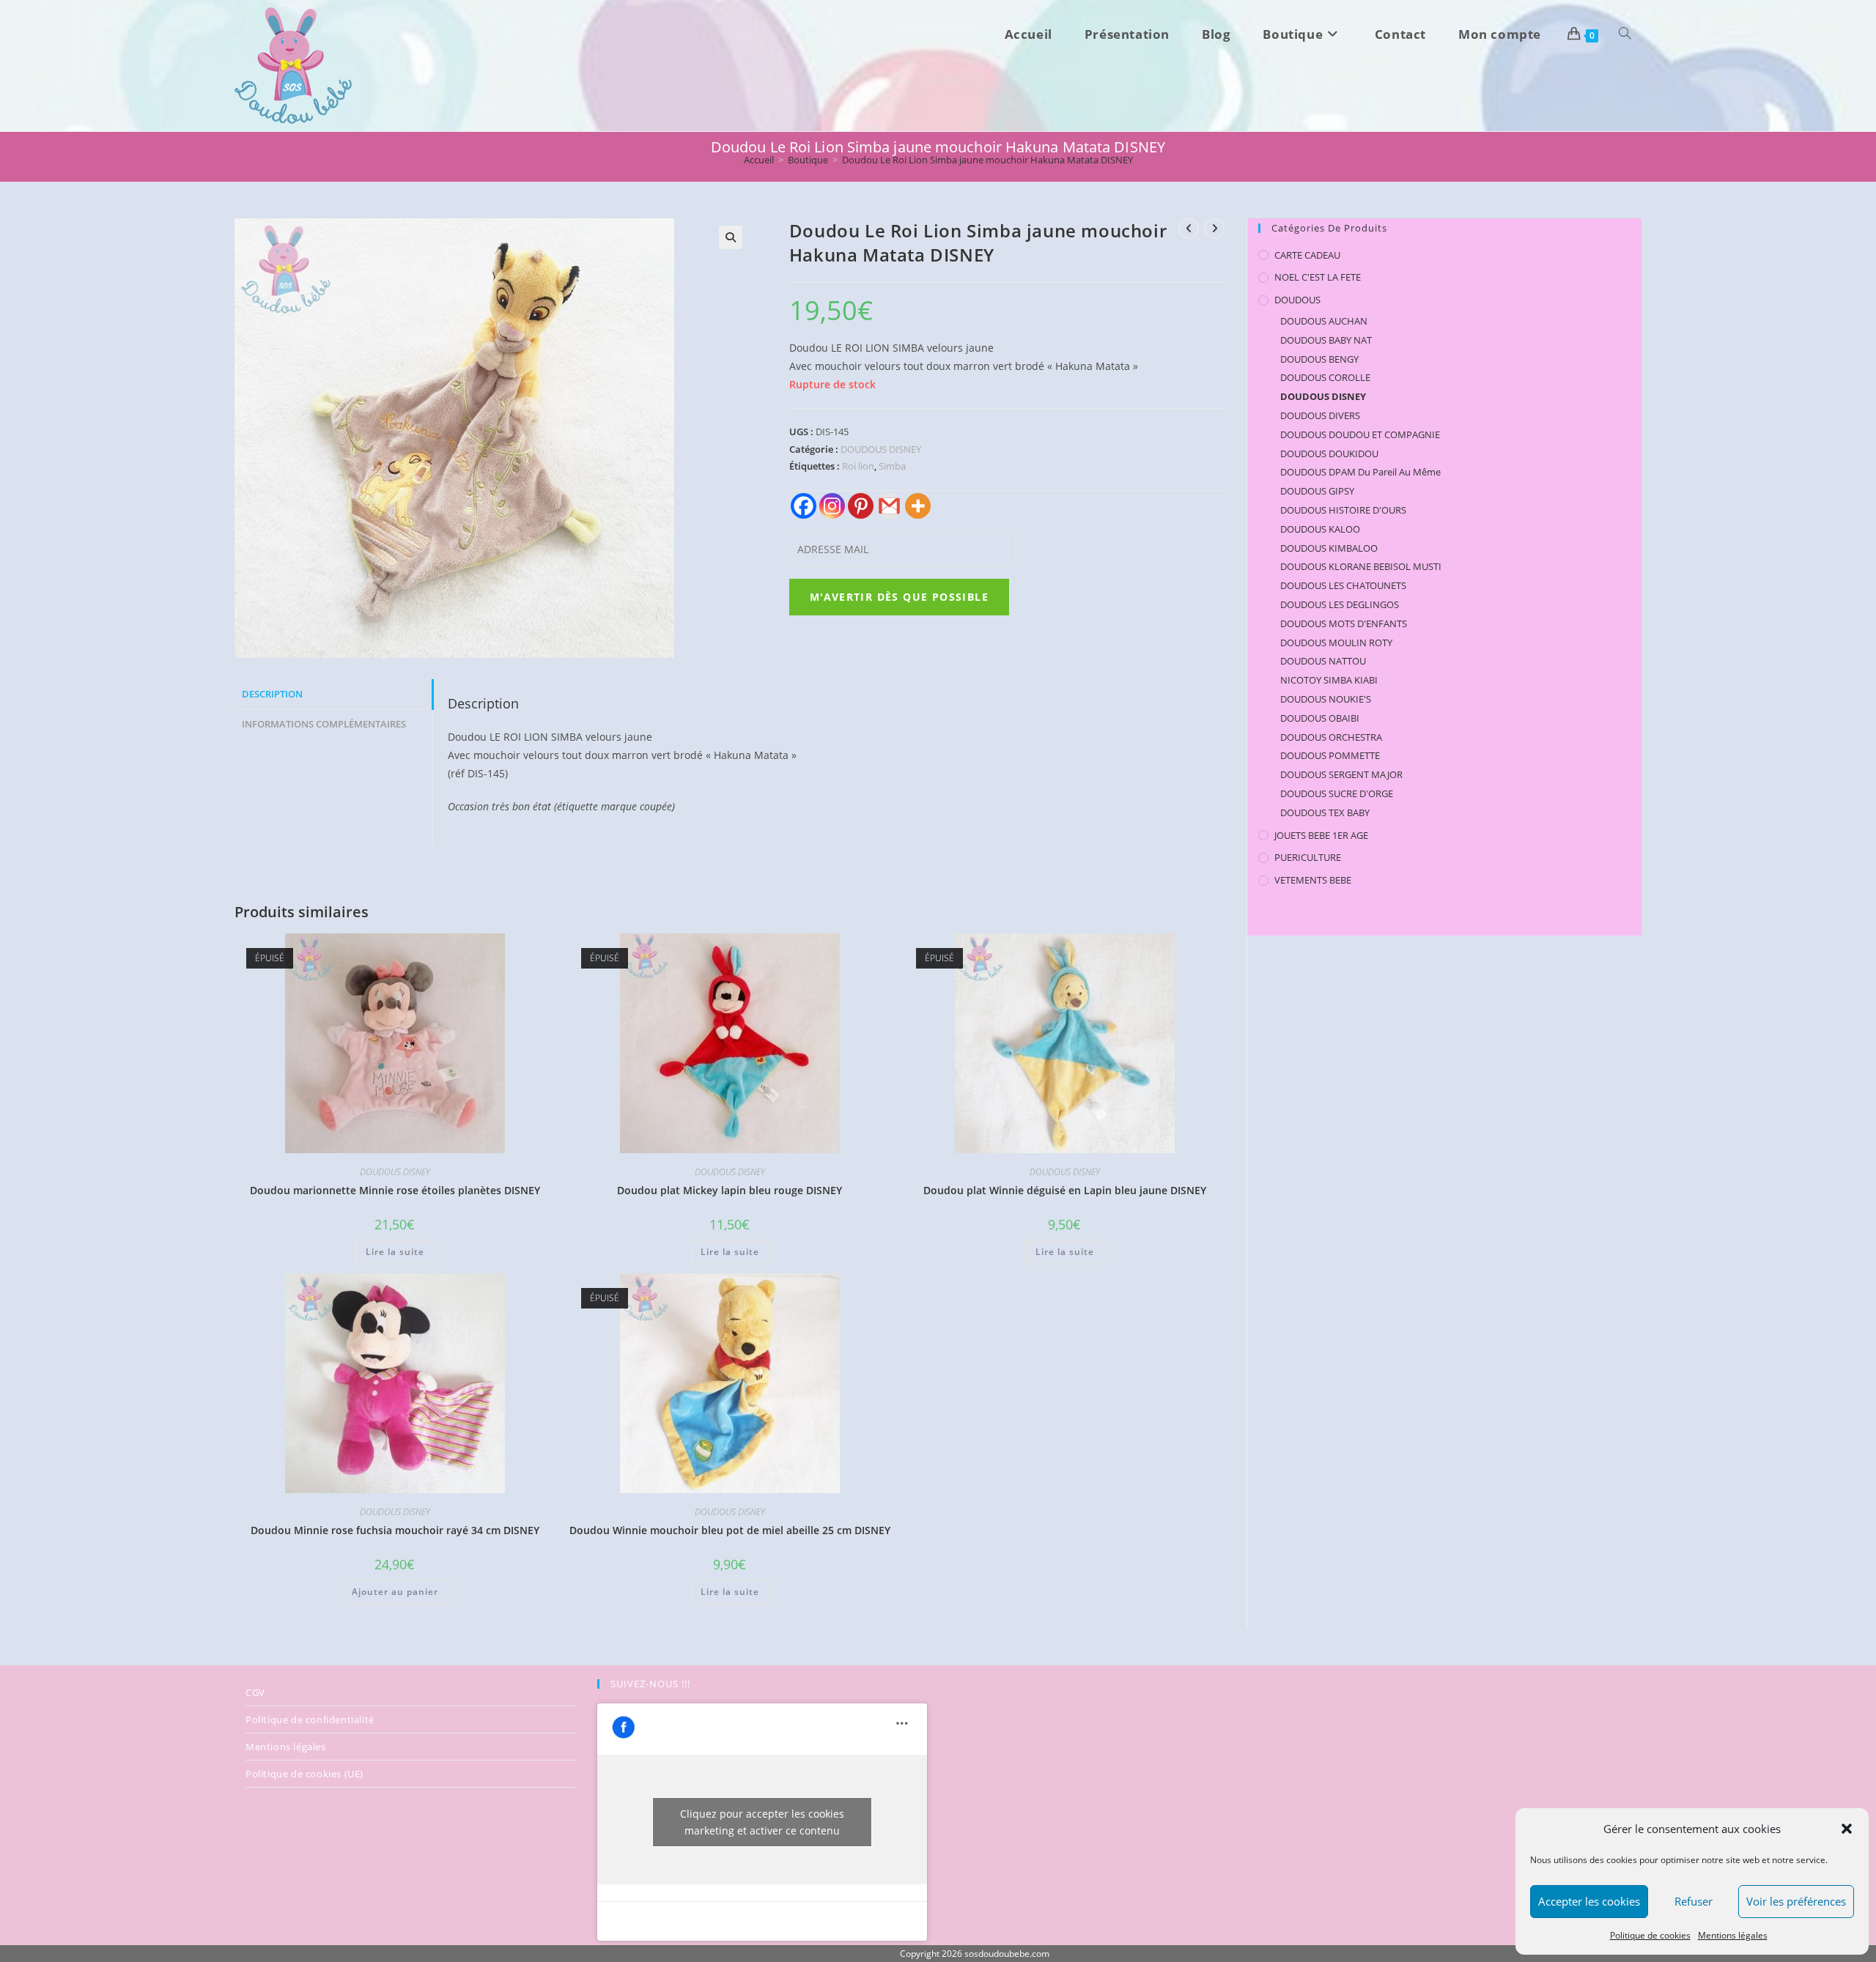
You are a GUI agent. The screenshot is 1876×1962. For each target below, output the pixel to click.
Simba (892, 466)
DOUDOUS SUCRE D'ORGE (1337, 793)
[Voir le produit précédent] (1189, 229)
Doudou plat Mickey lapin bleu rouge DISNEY (730, 1190)
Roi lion (858, 466)
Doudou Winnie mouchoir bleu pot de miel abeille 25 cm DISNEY (730, 1530)
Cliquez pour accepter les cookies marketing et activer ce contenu (762, 1822)
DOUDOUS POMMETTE (1330, 755)
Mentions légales (1733, 1935)
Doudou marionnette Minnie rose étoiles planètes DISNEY (395, 1190)
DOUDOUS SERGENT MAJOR (1341, 774)
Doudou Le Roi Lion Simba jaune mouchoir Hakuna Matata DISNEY (987, 160)
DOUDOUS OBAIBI (1320, 718)
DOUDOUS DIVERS (1320, 415)
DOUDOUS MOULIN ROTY (1336, 643)
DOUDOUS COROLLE (1325, 377)
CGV (255, 1692)
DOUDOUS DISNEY (881, 449)
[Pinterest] (861, 506)
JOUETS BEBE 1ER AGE (1321, 835)
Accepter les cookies (1589, 1901)
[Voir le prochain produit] (1214, 229)
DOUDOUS (1297, 300)
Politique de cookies (1650, 1935)
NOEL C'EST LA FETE (1318, 277)
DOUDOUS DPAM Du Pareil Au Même (1360, 472)
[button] (1847, 1829)
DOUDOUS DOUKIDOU (1329, 454)
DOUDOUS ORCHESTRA (1331, 737)
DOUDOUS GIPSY (1317, 491)
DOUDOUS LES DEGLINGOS (1340, 604)
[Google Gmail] (889, 506)
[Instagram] (832, 506)
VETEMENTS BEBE (1313, 880)
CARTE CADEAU (1307, 255)
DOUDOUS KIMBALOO (1329, 548)
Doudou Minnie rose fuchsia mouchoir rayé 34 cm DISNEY (395, 1530)
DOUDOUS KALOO (1320, 529)
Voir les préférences (1796, 1901)
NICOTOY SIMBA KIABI (1329, 680)
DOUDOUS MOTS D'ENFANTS (1344, 623)
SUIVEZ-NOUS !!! (650, 1684)
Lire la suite (395, 1252)
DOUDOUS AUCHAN (1324, 321)
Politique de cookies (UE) (304, 1774)
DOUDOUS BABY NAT (1326, 340)
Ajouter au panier (395, 1592)
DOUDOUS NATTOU (1323, 661)
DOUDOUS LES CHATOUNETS (1343, 585)
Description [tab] (272, 694)
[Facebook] (804, 506)
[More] (918, 506)
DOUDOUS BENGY (1319, 359)
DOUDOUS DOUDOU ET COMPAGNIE (1360, 434)
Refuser (1694, 1901)
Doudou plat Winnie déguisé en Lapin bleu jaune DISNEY (1065, 1190)
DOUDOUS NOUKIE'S (1326, 699)
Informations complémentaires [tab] (324, 724)
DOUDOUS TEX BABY (1325, 812)
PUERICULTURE (1308, 857)
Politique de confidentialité (310, 1719)
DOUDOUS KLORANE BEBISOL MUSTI (1361, 566)
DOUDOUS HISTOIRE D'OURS (1343, 510)
